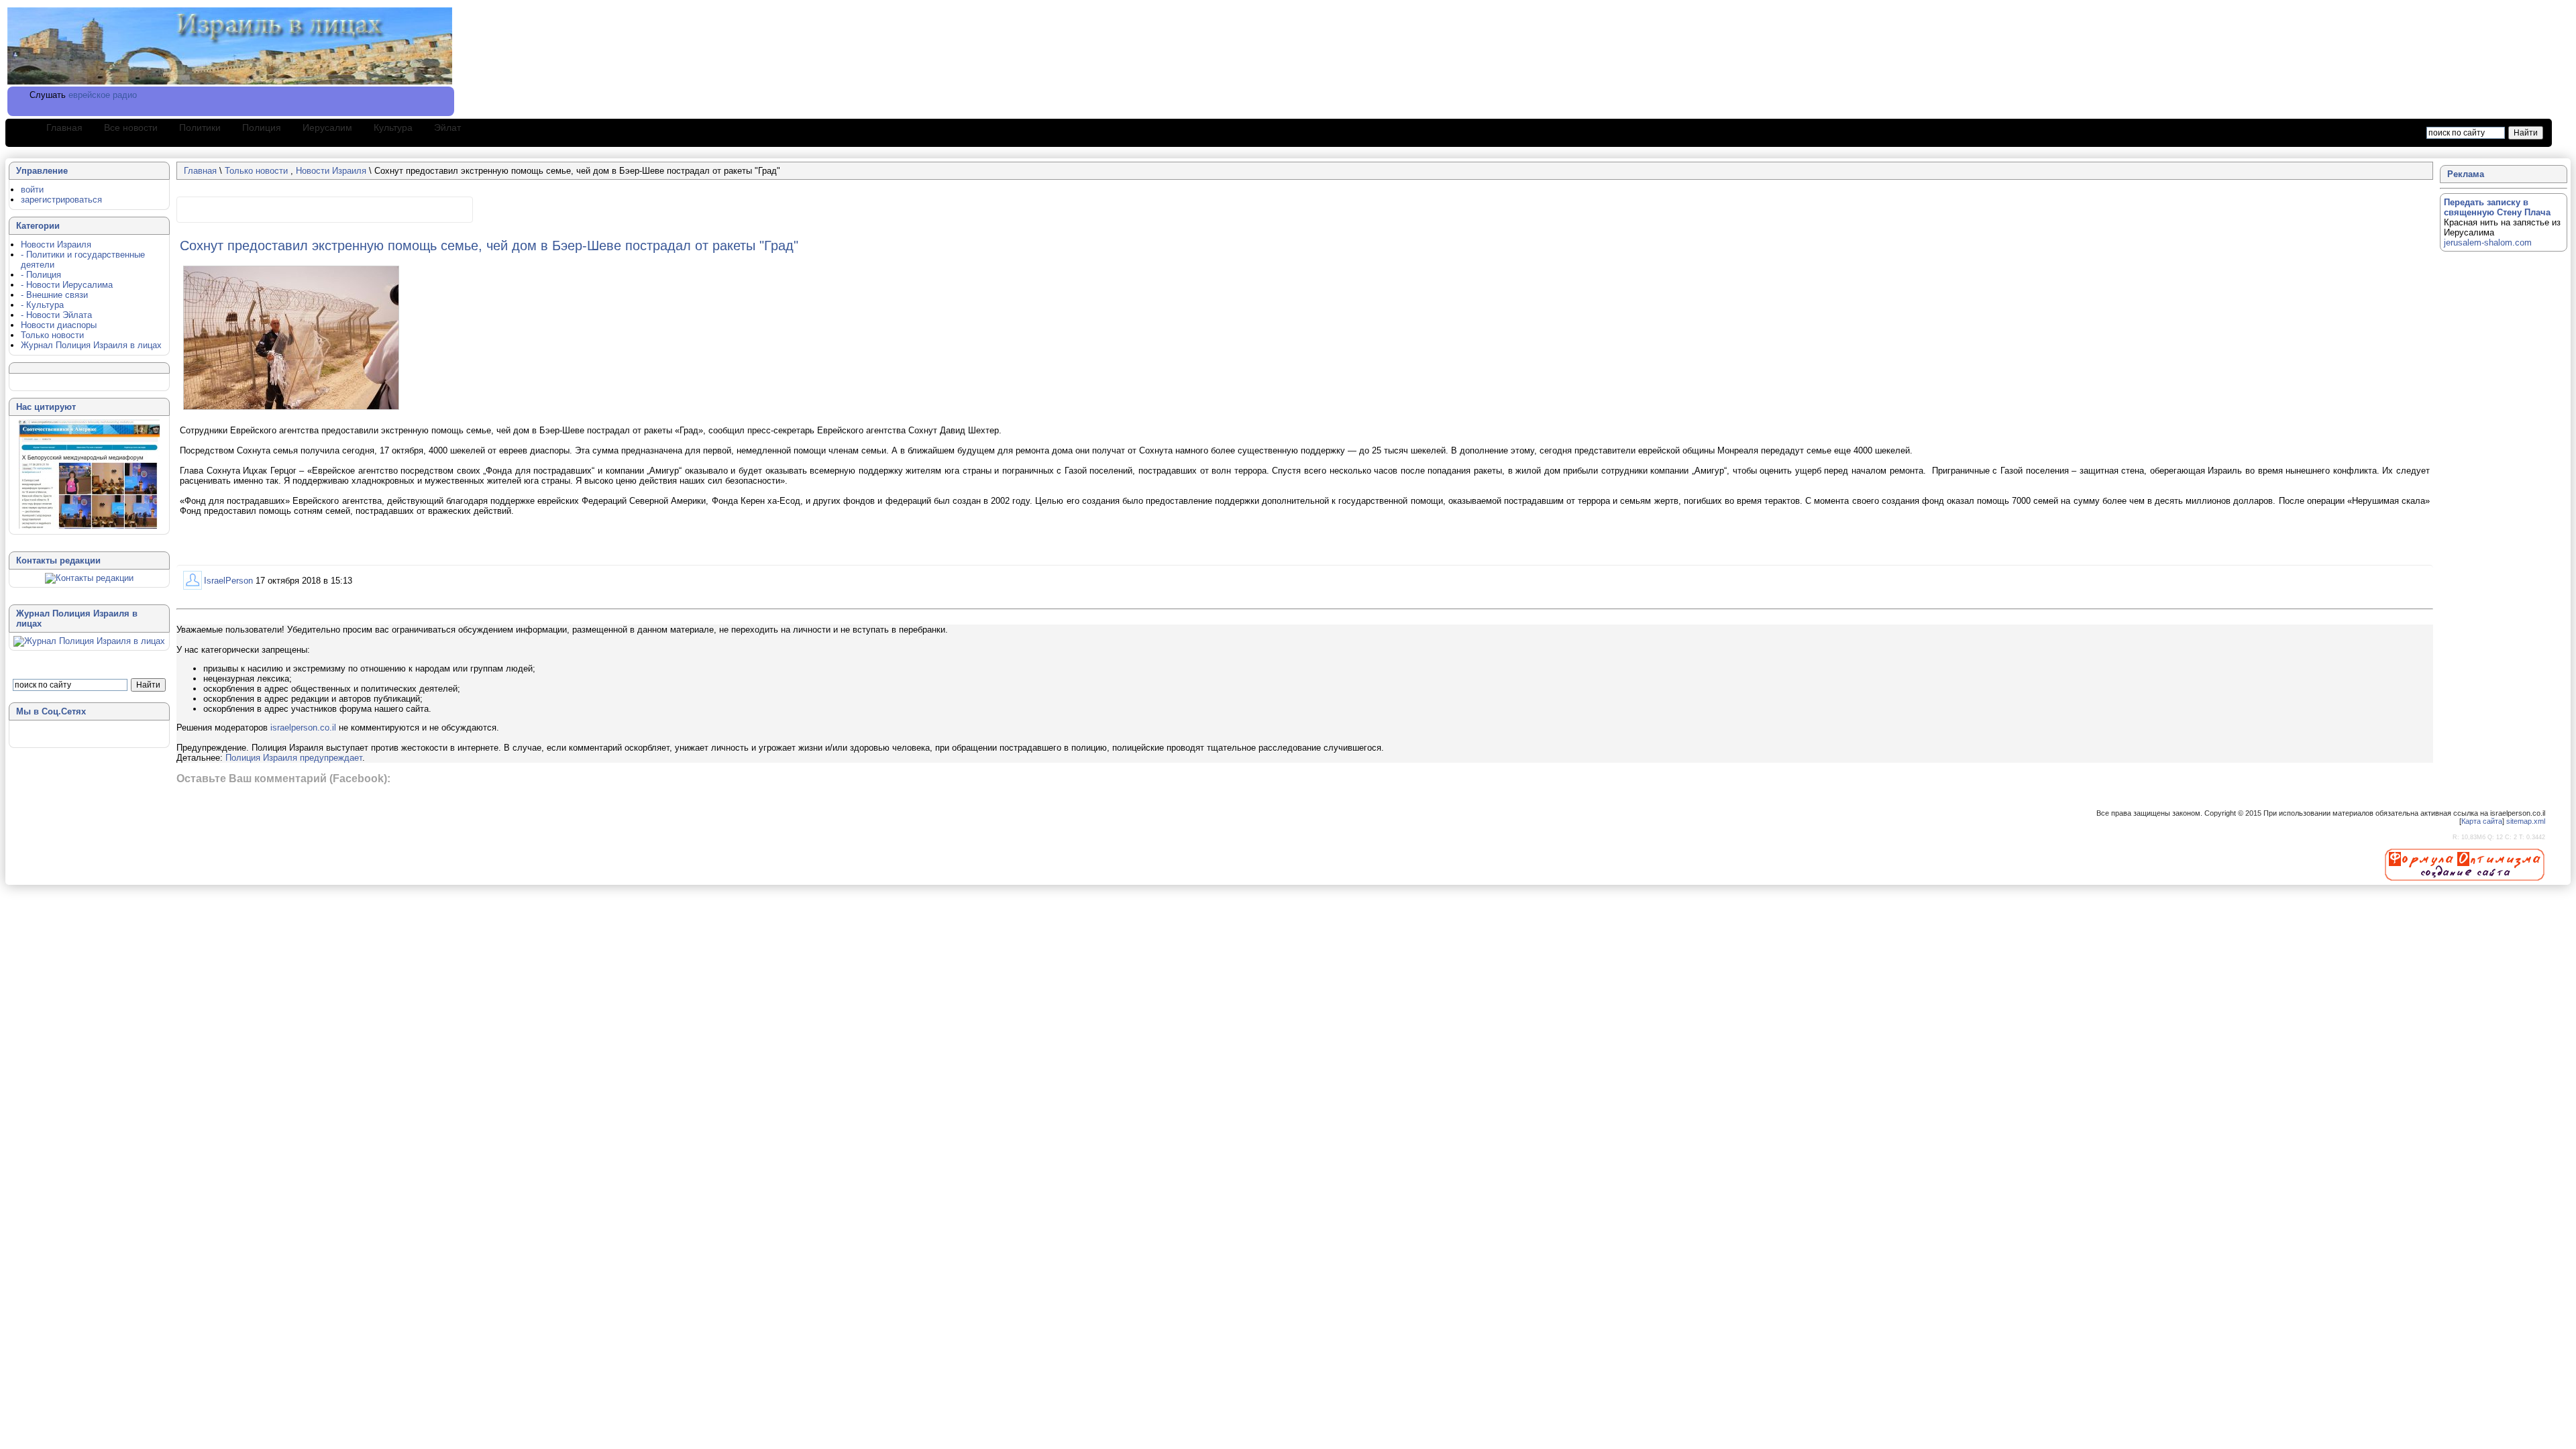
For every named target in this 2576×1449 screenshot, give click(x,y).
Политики (200, 127)
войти (32, 190)
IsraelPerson (228, 581)
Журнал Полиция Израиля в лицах (91, 345)
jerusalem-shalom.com (2488, 243)
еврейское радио (103, 95)
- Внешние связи (54, 295)
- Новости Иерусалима (67, 285)
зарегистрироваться (61, 200)
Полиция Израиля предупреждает (294, 758)
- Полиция (41, 275)
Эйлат (447, 127)
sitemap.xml (2526, 821)
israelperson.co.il (303, 728)
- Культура (42, 305)
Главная (64, 127)
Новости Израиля (331, 171)
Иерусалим (327, 127)
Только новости (258, 171)
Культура (393, 127)
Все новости (131, 127)
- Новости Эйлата (56, 315)
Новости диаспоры (59, 325)
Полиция (262, 127)
